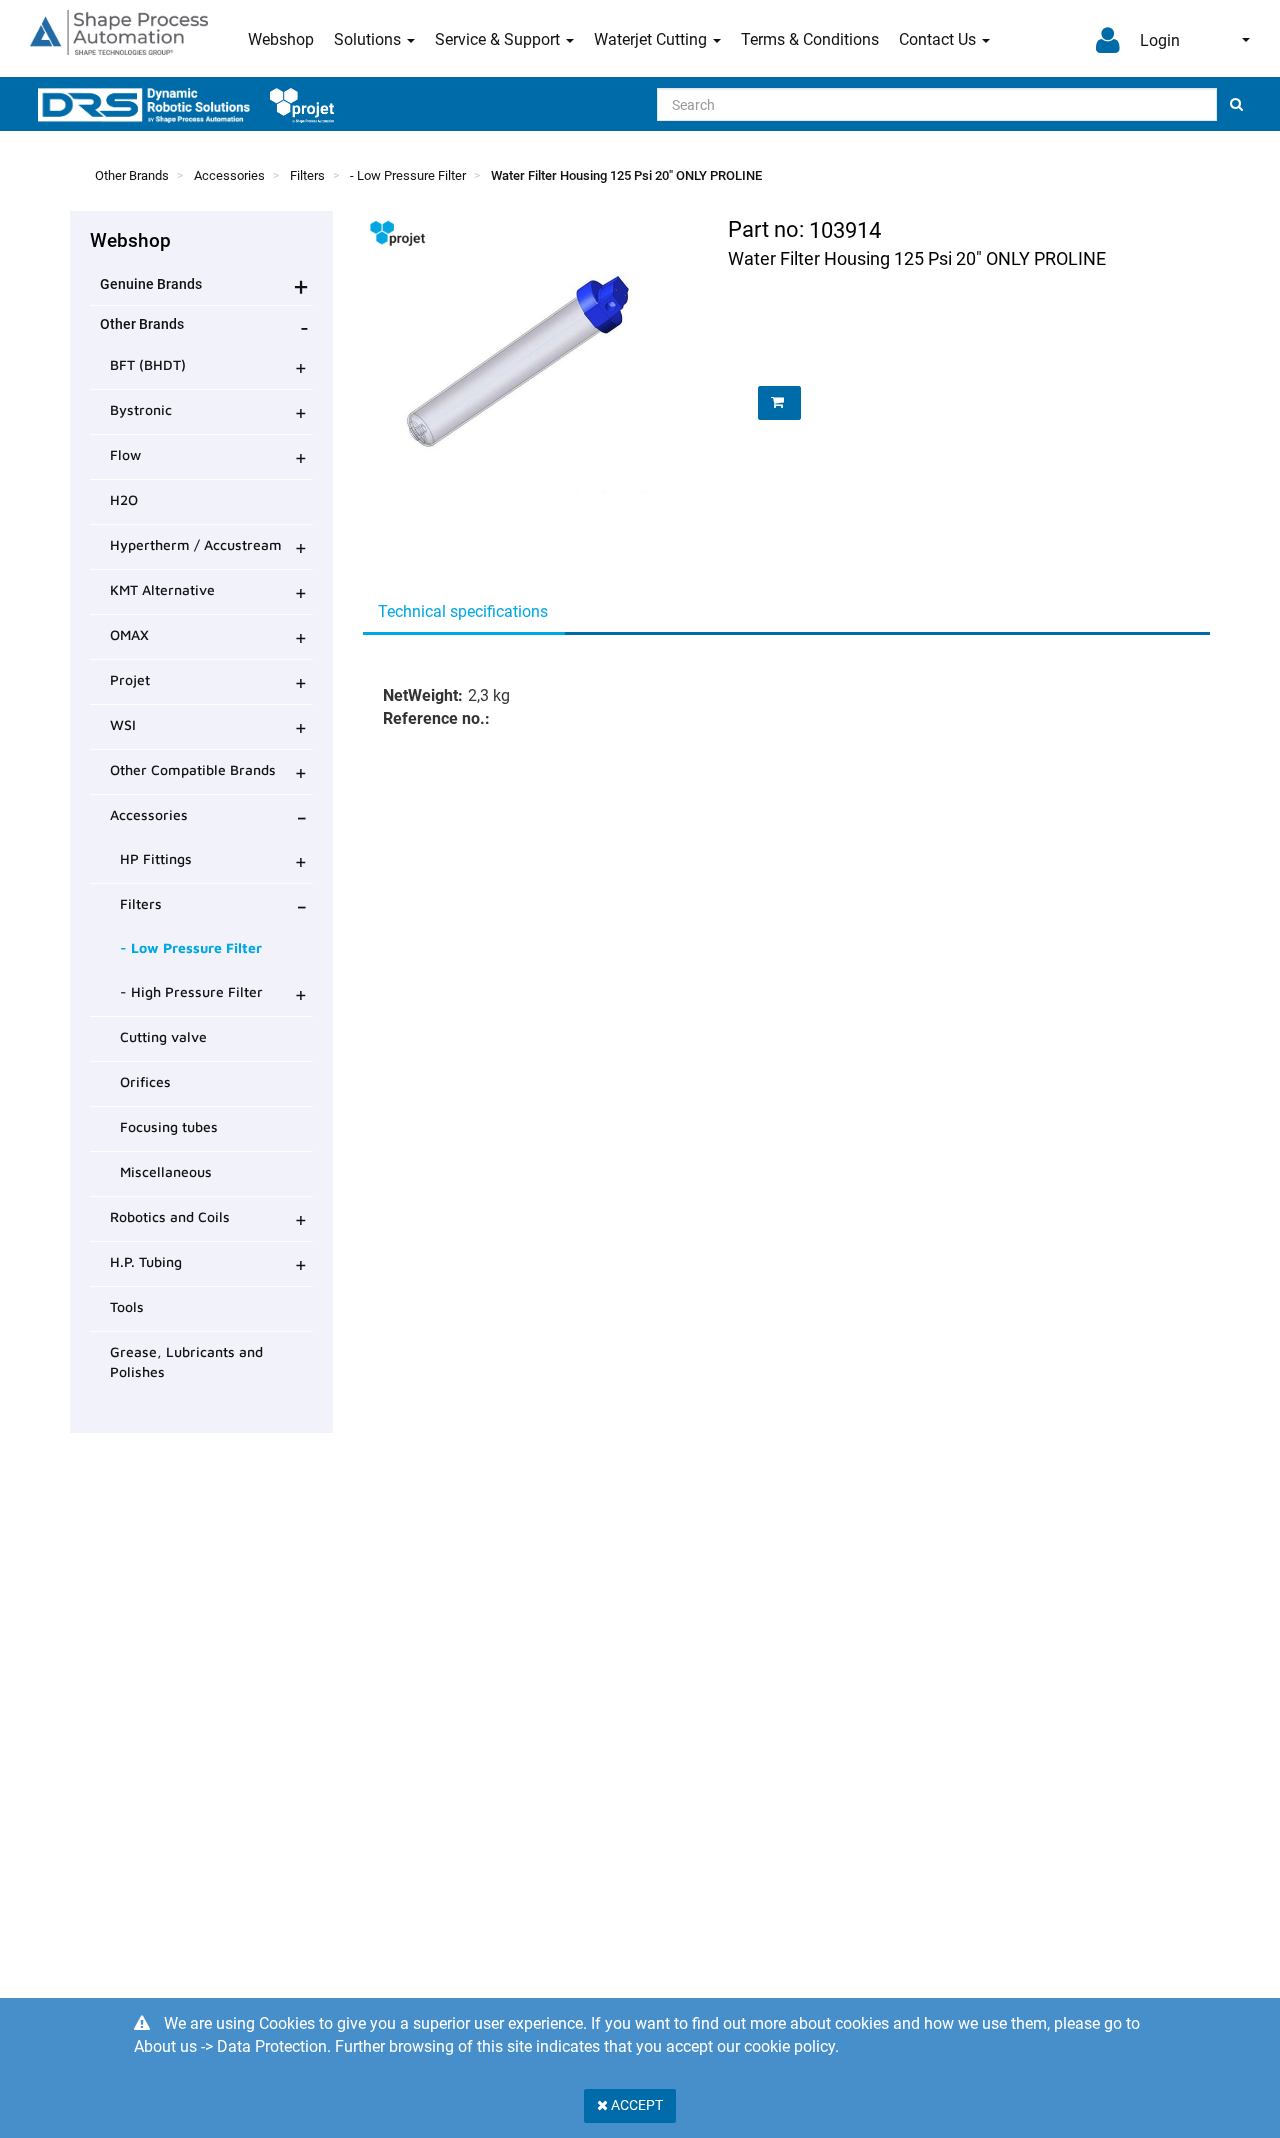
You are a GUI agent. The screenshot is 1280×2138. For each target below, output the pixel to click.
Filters (307, 175)
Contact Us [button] (939, 39)
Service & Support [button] (499, 39)
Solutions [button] (369, 39)
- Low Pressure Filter (408, 175)
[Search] (1236, 104)
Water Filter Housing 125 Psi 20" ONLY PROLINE (626, 175)
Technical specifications (463, 611)
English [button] (1232, 39)
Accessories (229, 175)
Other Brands (132, 175)
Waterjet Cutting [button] (652, 39)
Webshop (281, 39)
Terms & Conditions (810, 39)
